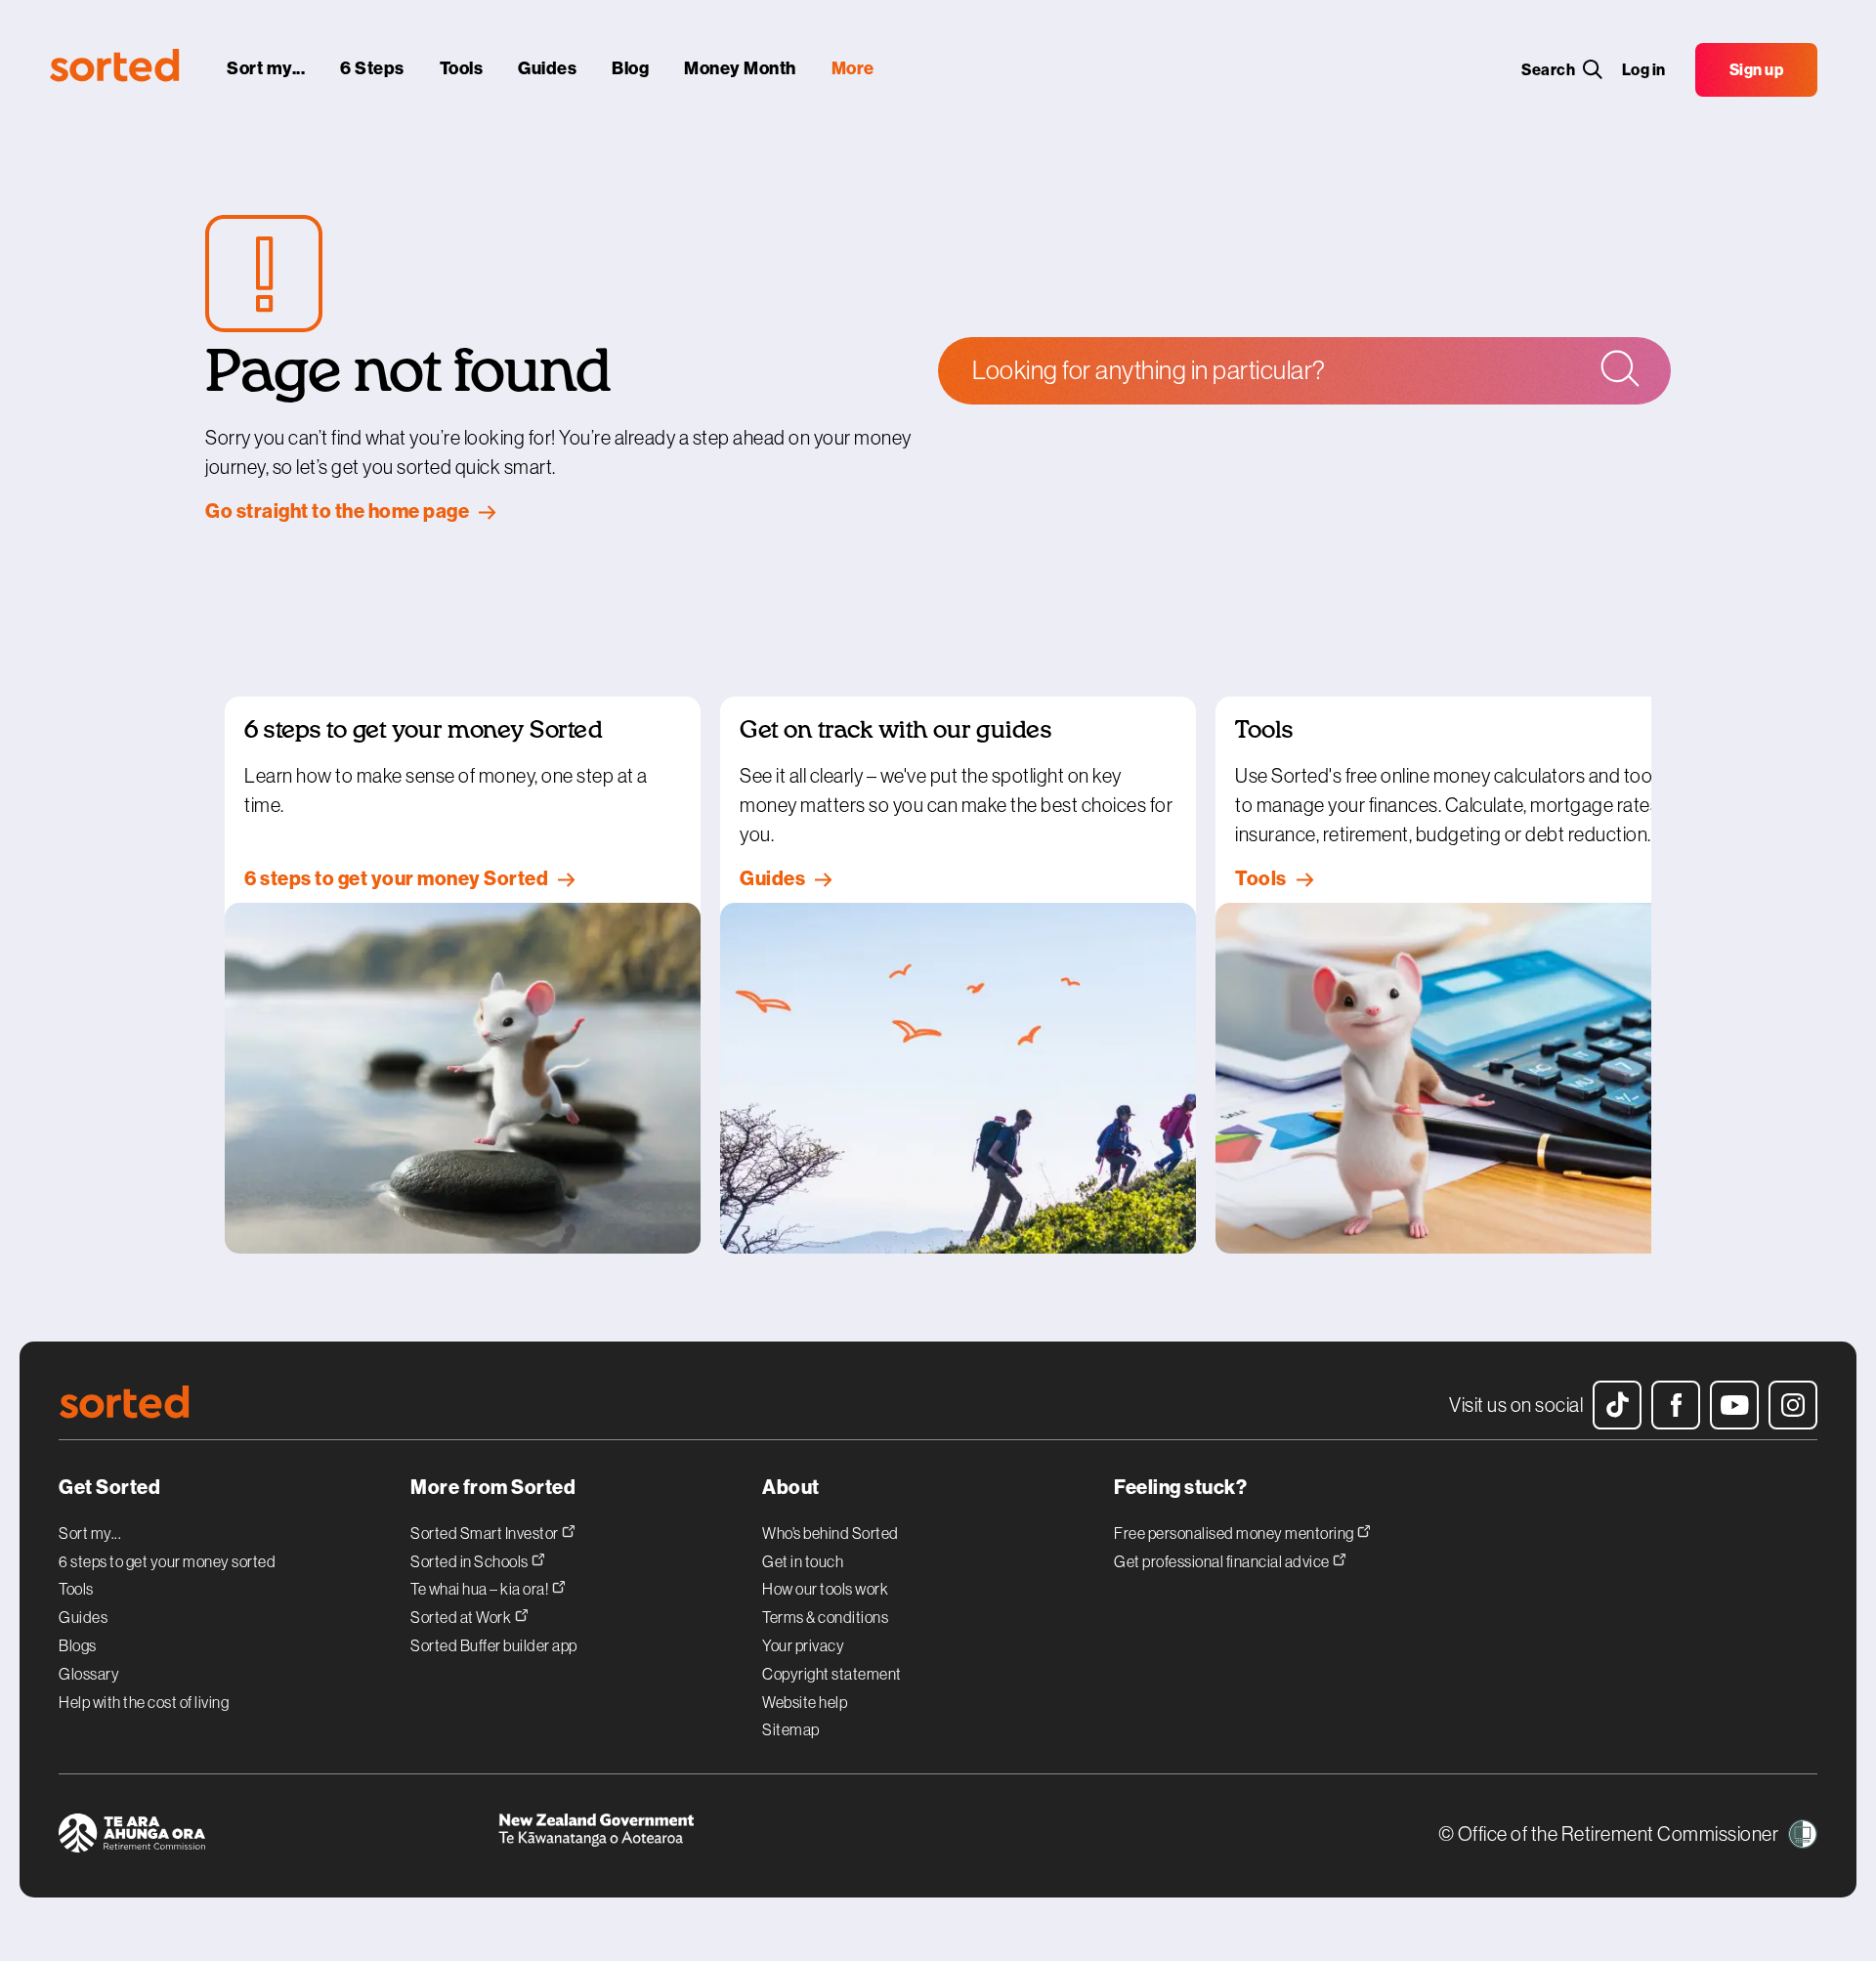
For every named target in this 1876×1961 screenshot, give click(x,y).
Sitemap (791, 1729)
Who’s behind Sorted (831, 1533)
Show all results (1158, 458)
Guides (83, 1617)
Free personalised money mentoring (1235, 1533)
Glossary (89, 1674)
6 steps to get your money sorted (167, 1561)
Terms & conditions (825, 1617)
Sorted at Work (462, 1617)
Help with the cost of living (144, 1702)
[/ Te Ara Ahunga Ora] (278, 1836)
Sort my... (90, 1533)
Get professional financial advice (1223, 1561)
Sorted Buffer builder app (494, 1645)
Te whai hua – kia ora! (481, 1588)
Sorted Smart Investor (486, 1533)
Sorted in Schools (470, 1561)
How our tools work (825, 1589)
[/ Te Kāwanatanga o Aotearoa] (718, 1836)
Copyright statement (832, 1674)
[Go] (1619, 370)
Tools (76, 1589)
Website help (805, 1702)
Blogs (78, 1645)
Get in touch (803, 1561)
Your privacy (803, 1645)
